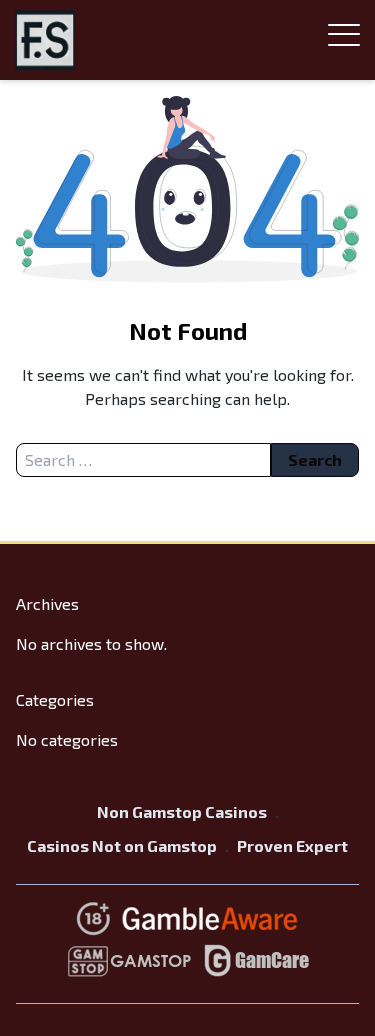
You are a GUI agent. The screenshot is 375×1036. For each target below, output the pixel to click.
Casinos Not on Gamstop (122, 845)
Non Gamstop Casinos (182, 811)
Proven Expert (292, 845)
